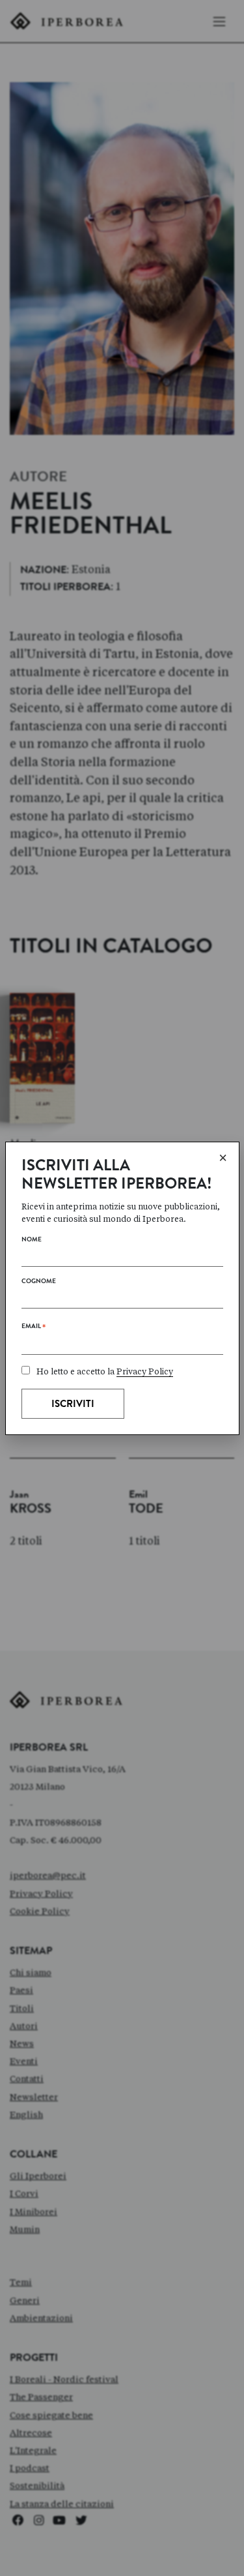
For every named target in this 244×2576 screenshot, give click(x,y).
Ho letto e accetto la (105, 1371)
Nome (32, 1240)
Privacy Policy (145, 1371)
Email (34, 1329)
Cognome (39, 1282)
